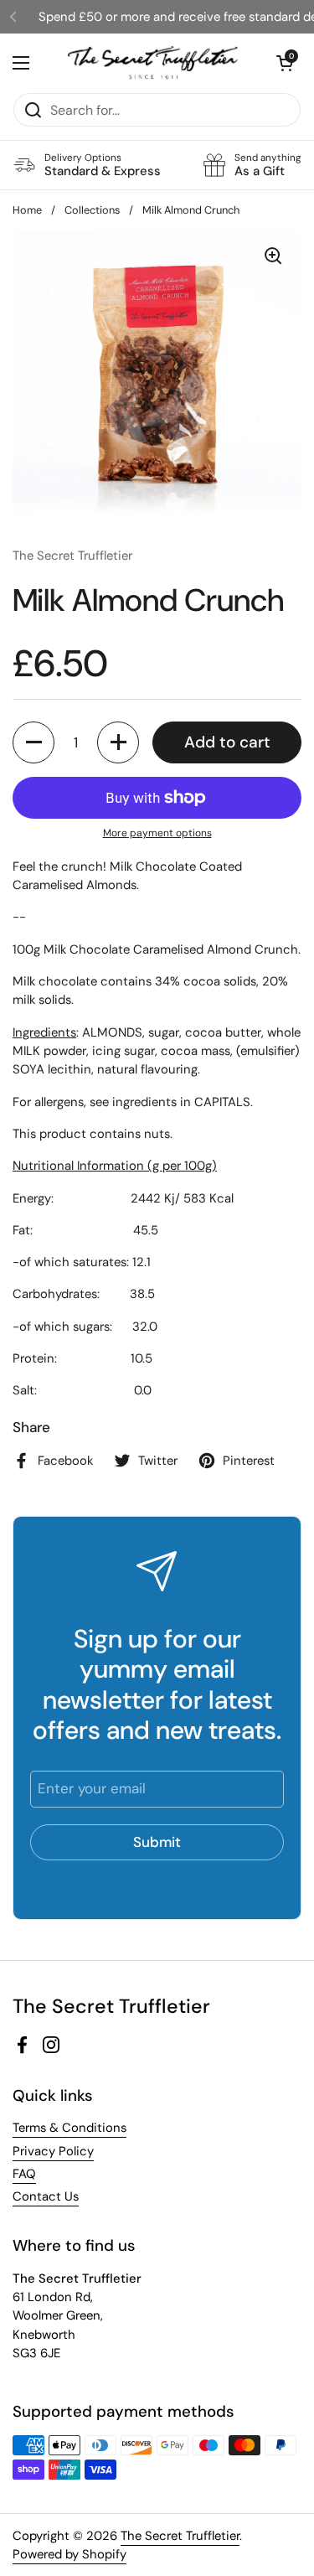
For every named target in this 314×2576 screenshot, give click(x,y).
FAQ (24, 2174)
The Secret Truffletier (180, 2536)
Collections (92, 210)
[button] (33, 742)
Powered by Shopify (69, 2554)
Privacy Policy (53, 2151)
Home (27, 210)
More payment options (157, 833)
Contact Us (46, 2196)
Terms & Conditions (69, 2128)
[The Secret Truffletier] (153, 63)
